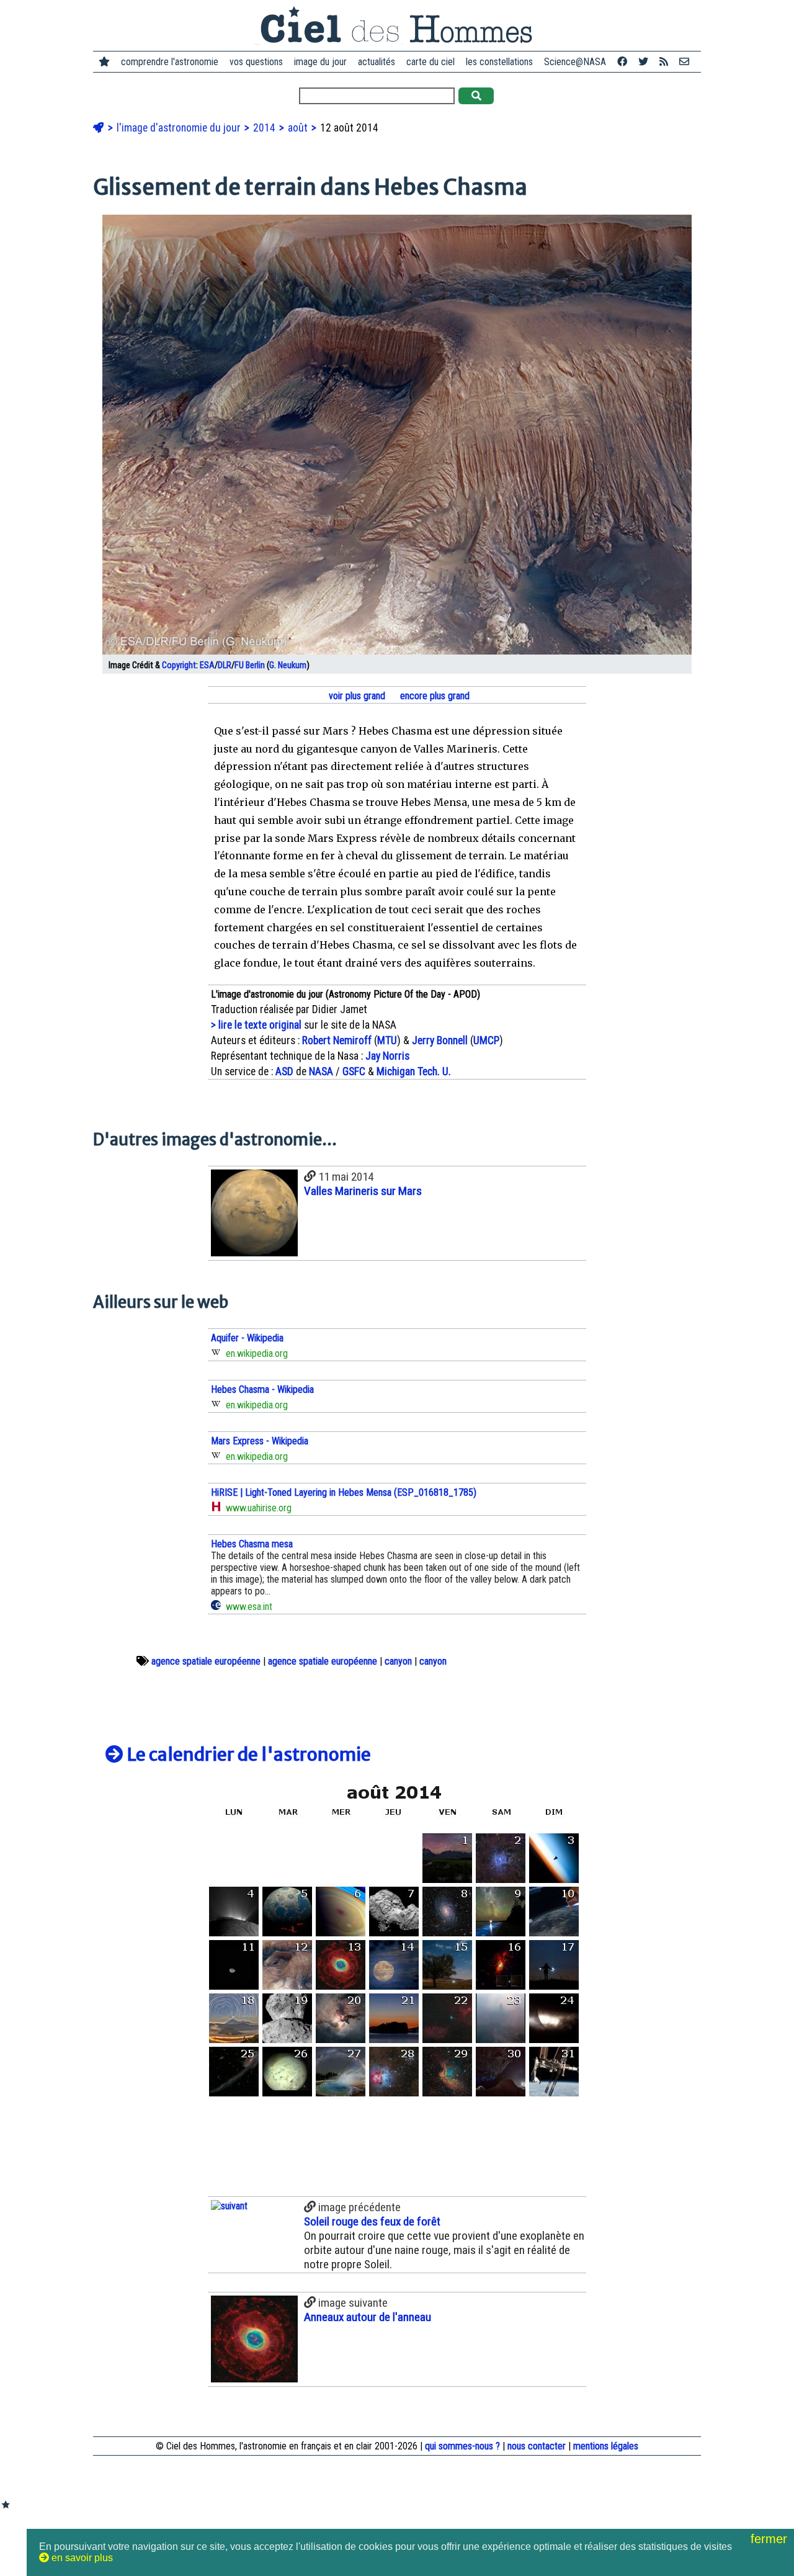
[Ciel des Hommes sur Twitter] (643, 62)
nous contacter (537, 2446)
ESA (207, 665)
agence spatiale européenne (206, 1661)
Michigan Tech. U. (414, 1071)
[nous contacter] (684, 62)
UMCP (486, 1040)
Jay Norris (387, 1056)
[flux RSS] (664, 62)
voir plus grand (356, 696)
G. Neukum (288, 665)
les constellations (499, 62)
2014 (265, 128)
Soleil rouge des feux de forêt (372, 2221)
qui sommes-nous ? (462, 2446)
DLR (225, 665)
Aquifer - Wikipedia (247, 1338)
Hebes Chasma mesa (252, 1544)
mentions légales (606, 2446)
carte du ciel (430, 62)
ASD (284, 1071)
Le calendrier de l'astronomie (247, 1755)
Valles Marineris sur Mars (363, 1191)
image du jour (320, 62)
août (299, 128)
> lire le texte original (256, 1025)
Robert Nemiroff (337, 1040)
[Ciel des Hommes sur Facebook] (622, 62)
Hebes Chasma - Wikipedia (262, 1389)
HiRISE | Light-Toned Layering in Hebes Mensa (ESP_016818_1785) (344, 1492)
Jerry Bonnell (440, 1040)
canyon (398, 1661)
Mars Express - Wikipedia (260, 1441)
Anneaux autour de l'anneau (368, 2317)
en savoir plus (81, 2558)
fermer (771, 2539)
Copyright (179, 665)
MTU (387, 1040)
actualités (377, 62)
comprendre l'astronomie (170, 62)
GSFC (354, 1071)
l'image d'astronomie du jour (180, 128)
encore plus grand (434, 696)
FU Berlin (250, 665)
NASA (321, 1071)
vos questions (256, 62)
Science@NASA (575, 62)
